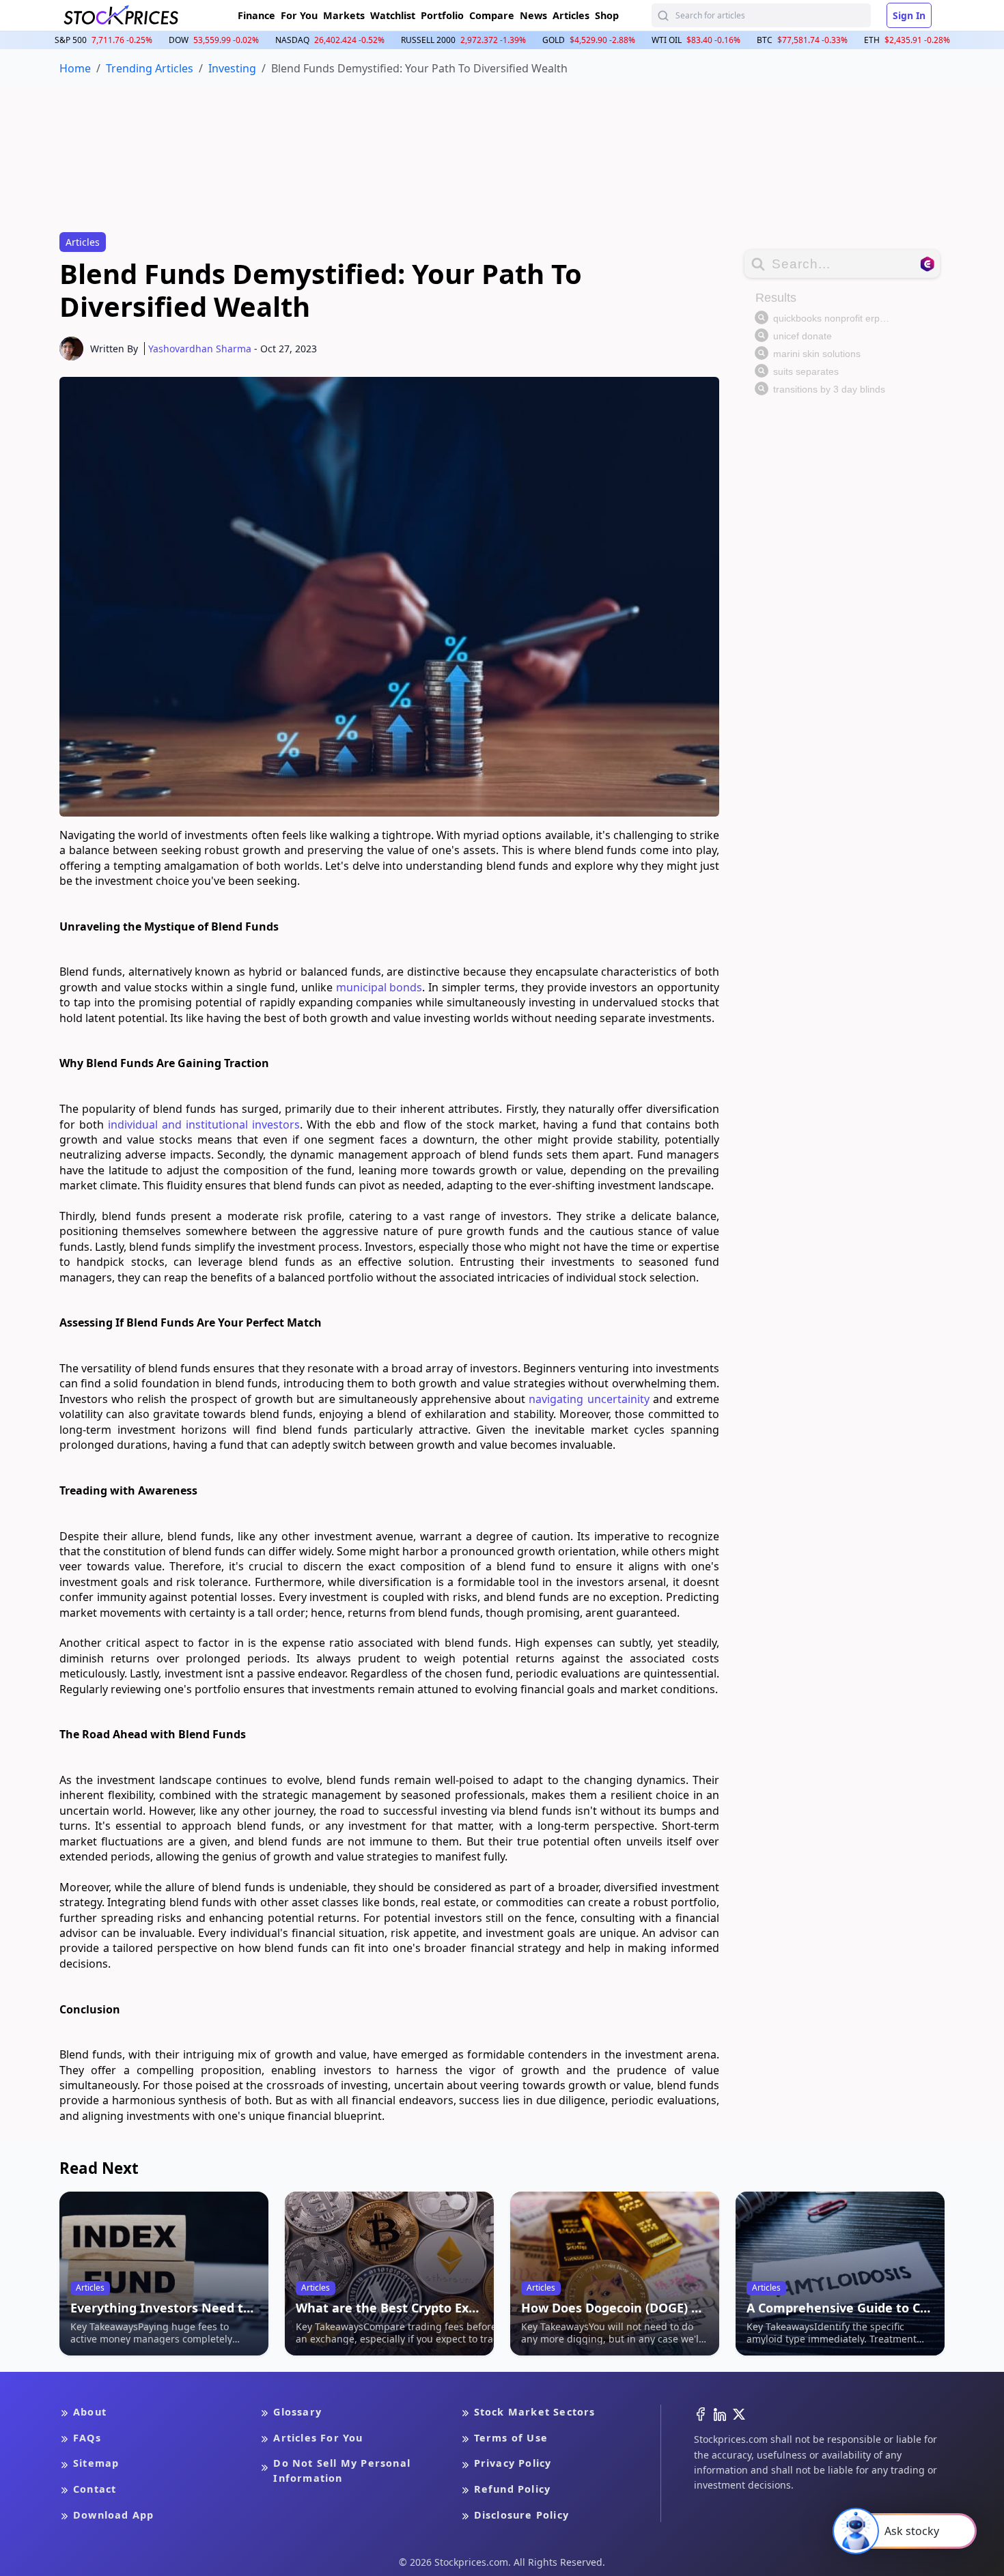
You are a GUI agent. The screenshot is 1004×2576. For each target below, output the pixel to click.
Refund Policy (513, 2489)
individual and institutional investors (204, 1124)
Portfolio (442, 15)
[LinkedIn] (720, 2413)
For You (299, 15)
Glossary (297, 2412)
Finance (256, 15)
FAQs (87, 2438)
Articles (571, 15)
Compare (492, 15)
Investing (232, 68)
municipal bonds (379, 987)
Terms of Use (511, 2438)
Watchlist (393, 15)
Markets (344, 15)
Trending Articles (150, 68)
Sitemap (96, 2463)
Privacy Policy (513, 2463)
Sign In (909, 15)
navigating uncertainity (589, 1399)
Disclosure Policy (521, 2515)
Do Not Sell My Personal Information (342, 2471)
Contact (95, 2489)
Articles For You (318, 2438)
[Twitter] (739, 2413)
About (90, 2412)
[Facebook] (701, 2413)
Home (75, 68)
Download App (113, 2515)
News (533, 15)
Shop (607, 15)
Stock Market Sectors (535, 2412)
